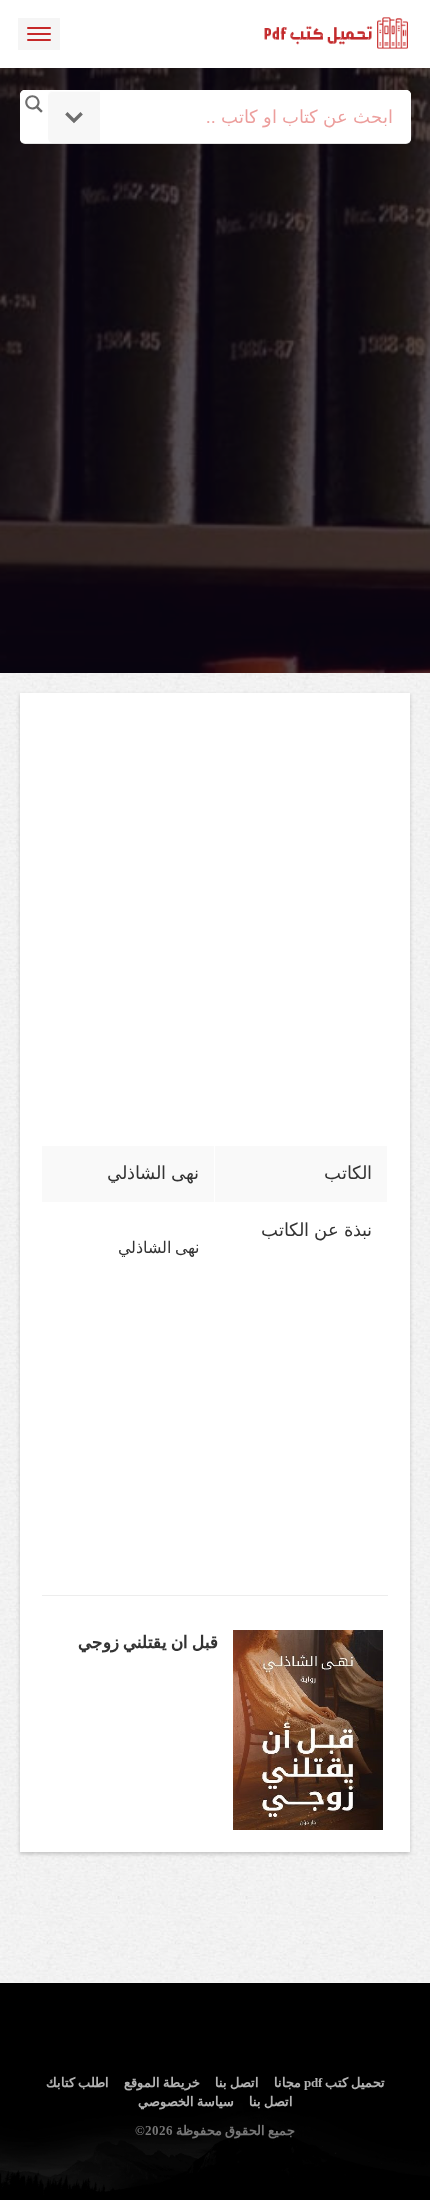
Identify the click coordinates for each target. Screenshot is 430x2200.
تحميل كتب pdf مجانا (329, 2082)
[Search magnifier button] (34, 104)
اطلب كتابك (77, 2082)
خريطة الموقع (162, 2082)
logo (337, 34)
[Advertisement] (215, 358)
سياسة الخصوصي (186, 2101)
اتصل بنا (237, 2082)
